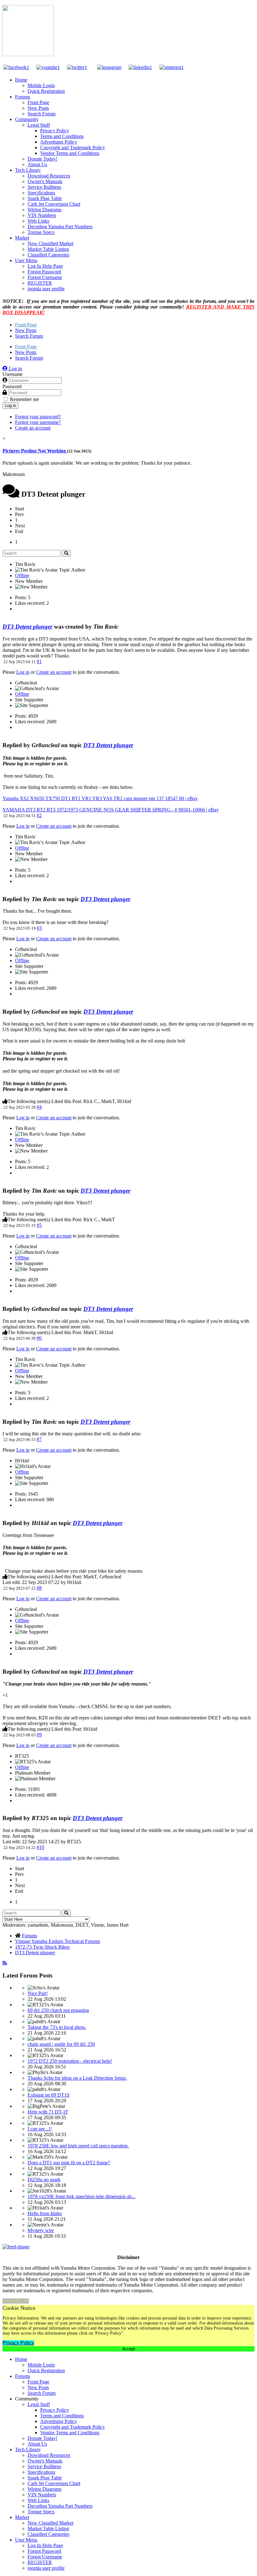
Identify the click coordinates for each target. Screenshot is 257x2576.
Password (12, 386)
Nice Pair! (38, 1993)
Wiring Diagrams (45, 210)
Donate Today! (42, 159)
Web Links (38, 221)
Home (21, 80)
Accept (129, 2349)
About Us (37, 164)
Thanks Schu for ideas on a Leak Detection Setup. (77, 2078)
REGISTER (40, 283)
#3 (39, 928)
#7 (39, 1439)
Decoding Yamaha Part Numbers (60, 227)
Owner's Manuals (45, 181)
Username (13, 374)
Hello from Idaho (45, 2213)
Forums (23, 97)
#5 (39, 1225)
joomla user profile (46, 289)
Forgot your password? (38, 417)
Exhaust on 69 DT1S (49, 2095)
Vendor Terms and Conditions (70, 153)
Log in (10, 406)
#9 (39, 1735)
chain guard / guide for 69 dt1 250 (61, 2044)
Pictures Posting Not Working (35, 451)
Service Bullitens (44, 187)
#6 (39, 1338)
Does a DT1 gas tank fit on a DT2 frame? (69, 2163)
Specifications (41, 193)
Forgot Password (44, 272)
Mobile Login (41, 85)
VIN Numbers (42, 215)
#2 (39, 815)
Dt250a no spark (44, 2180)
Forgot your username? (38, 422)
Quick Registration (46, 91)
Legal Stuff (39, 125)
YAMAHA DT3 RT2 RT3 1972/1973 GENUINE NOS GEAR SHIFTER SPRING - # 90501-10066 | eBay (111, 810)
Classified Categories (48, 255)
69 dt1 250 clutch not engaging (58, 2010)
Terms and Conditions (62, 136)
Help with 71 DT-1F (48, 2112)
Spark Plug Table (45, 198)
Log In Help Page (45, 266)
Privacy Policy (55, 131)
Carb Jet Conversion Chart (54, 204)
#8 (39, 1588)
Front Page (38, 102)
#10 (40, 1847)
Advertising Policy (59, 142)
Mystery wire (41, 2230)
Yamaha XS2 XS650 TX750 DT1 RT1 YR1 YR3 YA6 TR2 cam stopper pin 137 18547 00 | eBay (100, 798)
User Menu (26, 260)
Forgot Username (45, 277)
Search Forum (42, 114)
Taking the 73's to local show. (57, 2027)
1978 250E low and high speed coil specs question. (78, 2146)
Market (22, 238)
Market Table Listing (48, 249)
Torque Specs (41, 232)
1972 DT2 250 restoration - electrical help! (70, 2061)
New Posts (38, 108)
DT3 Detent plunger (27, 627)
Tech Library (28, 170)
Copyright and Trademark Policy (73, 148)
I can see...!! (40, 2129)
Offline (22, 575)
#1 (39, 661)
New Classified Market (50, 243)
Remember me (24, 399)
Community (27, 119)
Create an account (33, 428)
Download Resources (49, 176)
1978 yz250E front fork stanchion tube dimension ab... (81, 2196)
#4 (39, 1107)
